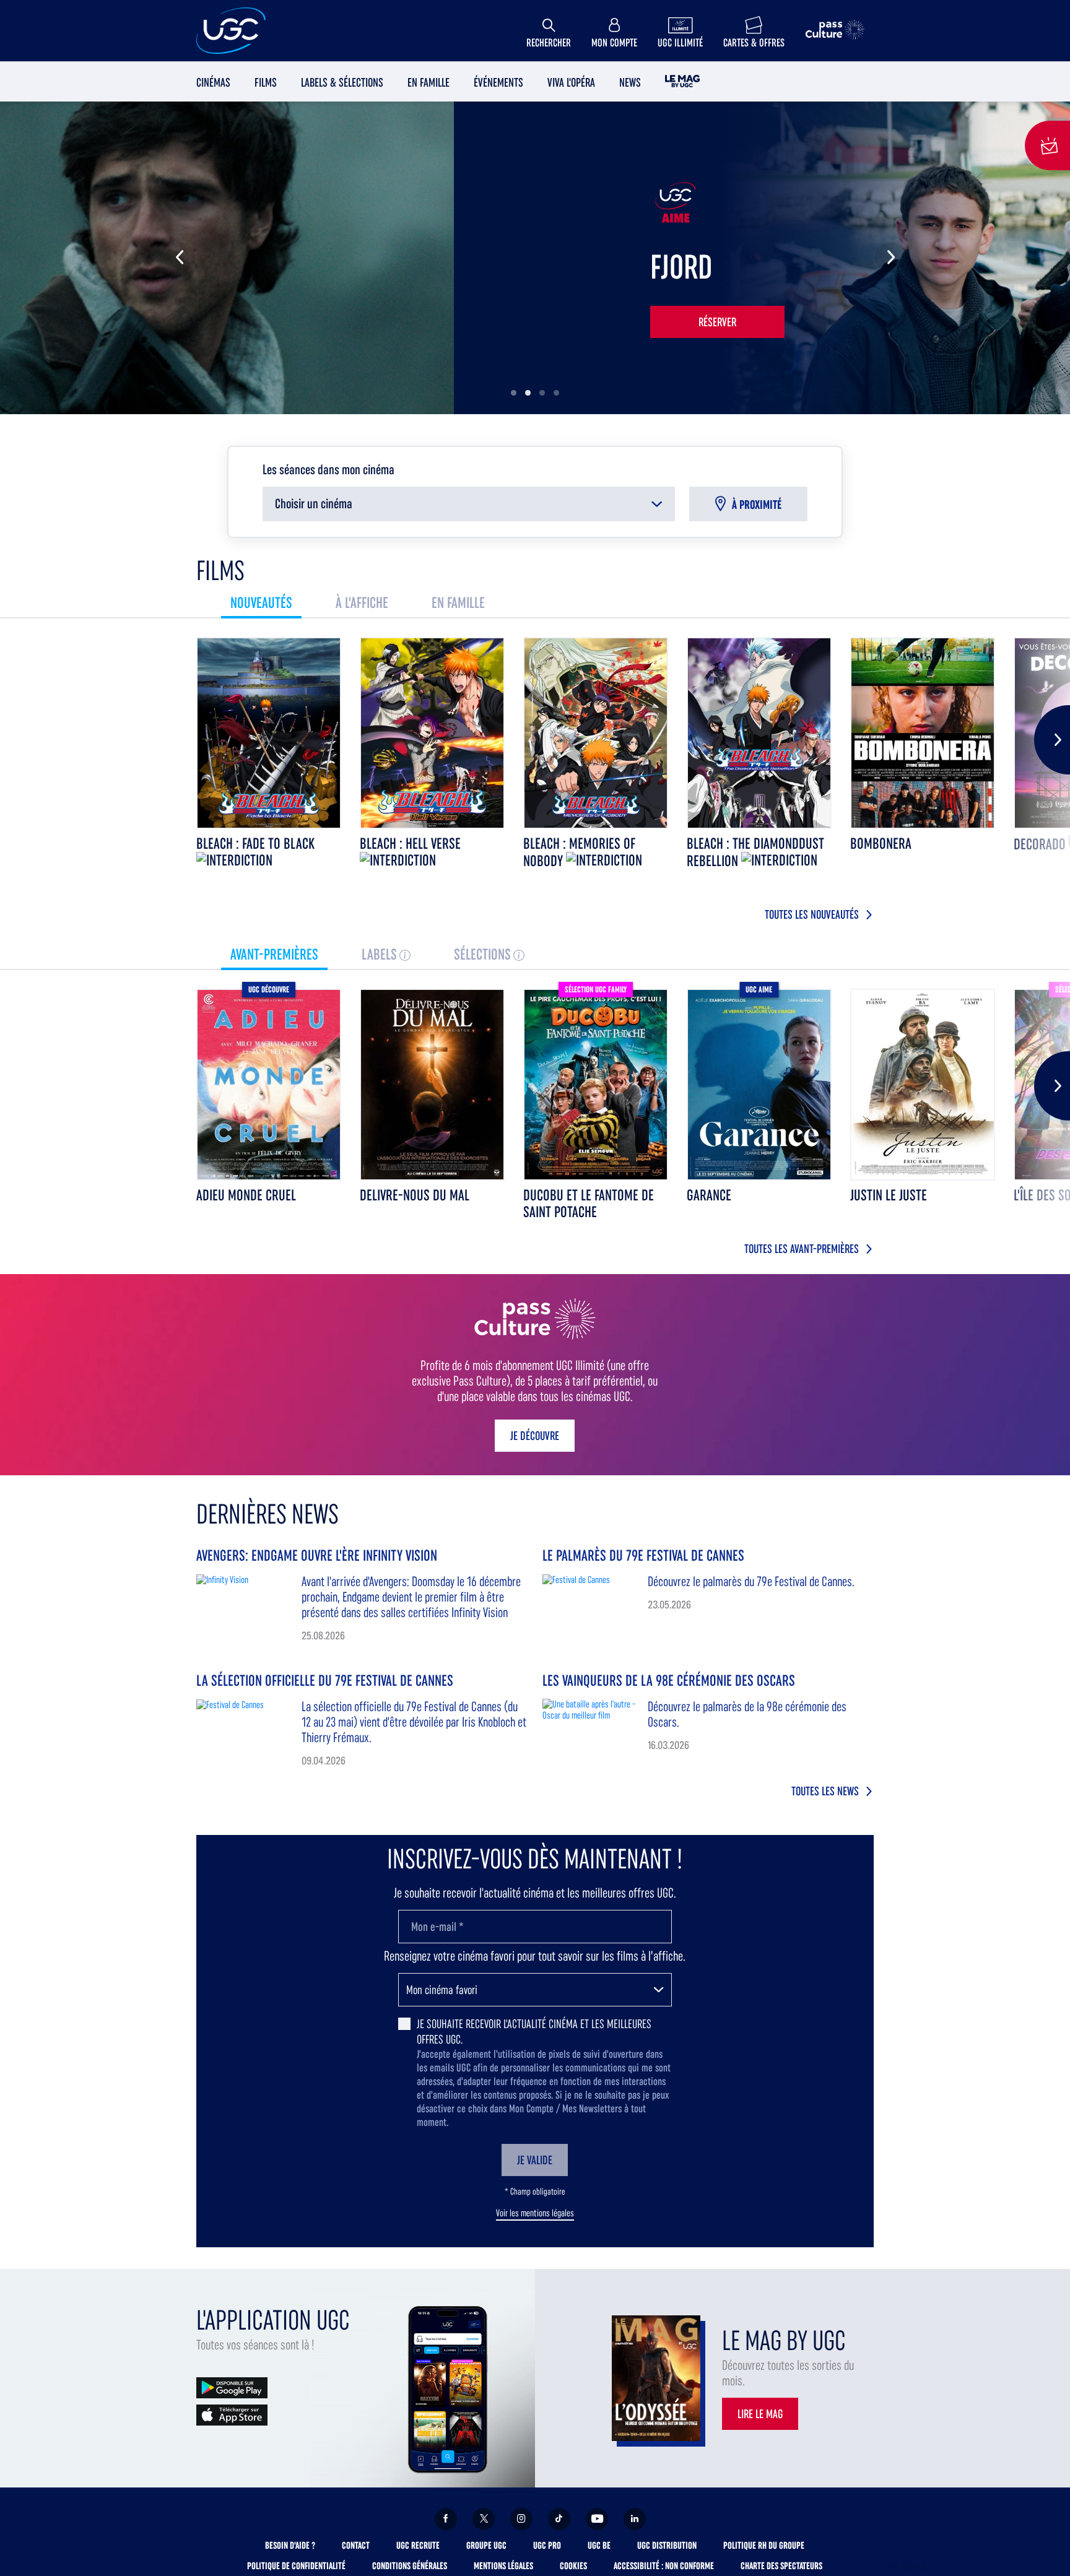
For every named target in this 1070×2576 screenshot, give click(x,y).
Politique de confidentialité (296, 2566)
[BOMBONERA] (923, 733)
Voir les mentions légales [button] (535, 2213)
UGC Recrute (418, 2545)
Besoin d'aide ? (290, 2545)
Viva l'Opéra (571, 82)
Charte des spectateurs (781, 2566)
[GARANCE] (759, 1085)
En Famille (428, 82)
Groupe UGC (486, 2545)
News (630, 82)
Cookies (573, 2566)
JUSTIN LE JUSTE (889, 1195)
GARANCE (709, 1195)
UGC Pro (547, 2545)
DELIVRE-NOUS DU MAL (415, 1195)
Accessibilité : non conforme (664, 2566)
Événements (498, 82)
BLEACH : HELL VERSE (410, 843)
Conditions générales (410, 2566)
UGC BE (599, 2545)
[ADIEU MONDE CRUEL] (269, 1085)
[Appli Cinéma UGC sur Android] (232, 2387)
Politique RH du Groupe (764, 2545)
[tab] (261, 603)
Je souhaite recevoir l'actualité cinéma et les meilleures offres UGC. (534, 2032)
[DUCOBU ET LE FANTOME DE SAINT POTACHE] (596, 1085)
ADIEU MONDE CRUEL (246, 1195)
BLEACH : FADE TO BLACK (255, 843)
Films (266, 82)
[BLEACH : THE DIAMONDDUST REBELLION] (759, 733)
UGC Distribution (667, 2545)
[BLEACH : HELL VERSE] (432, 733)
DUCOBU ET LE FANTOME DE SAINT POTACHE (589, 1203)
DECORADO (1041, 844)
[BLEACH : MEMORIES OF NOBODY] (596, 733)
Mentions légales (503, 2566)
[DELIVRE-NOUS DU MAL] (432, 1085)
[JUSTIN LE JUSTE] (923, 1085)
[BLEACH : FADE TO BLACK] (269, 733)
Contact (356, 2545)
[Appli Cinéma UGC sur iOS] (232, 2414)
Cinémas (213, 82)
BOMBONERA (881, 843)
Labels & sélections (342, 82)
